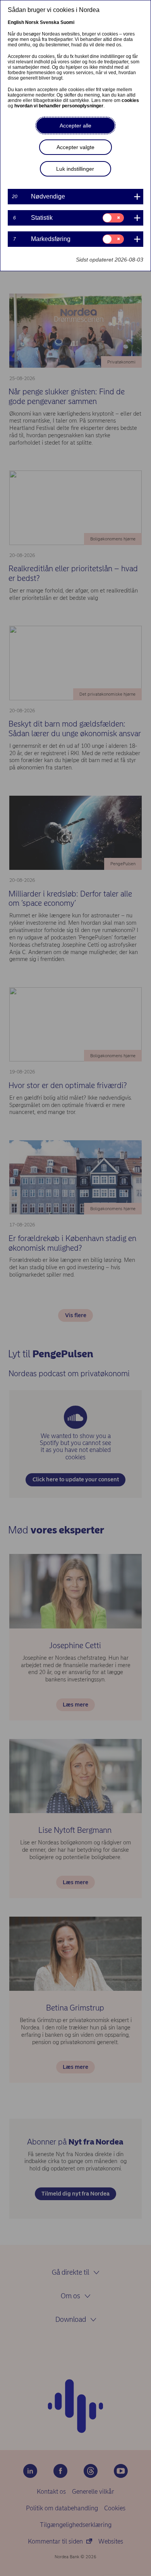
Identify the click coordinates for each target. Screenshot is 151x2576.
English (16, 22)
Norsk (32, 22)
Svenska (50, 22)
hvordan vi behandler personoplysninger (59, 106)
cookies (130, 100)
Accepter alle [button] (75, 126)
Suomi (67, 22)
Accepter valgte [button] (75, 147)
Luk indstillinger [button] (75, 169)
